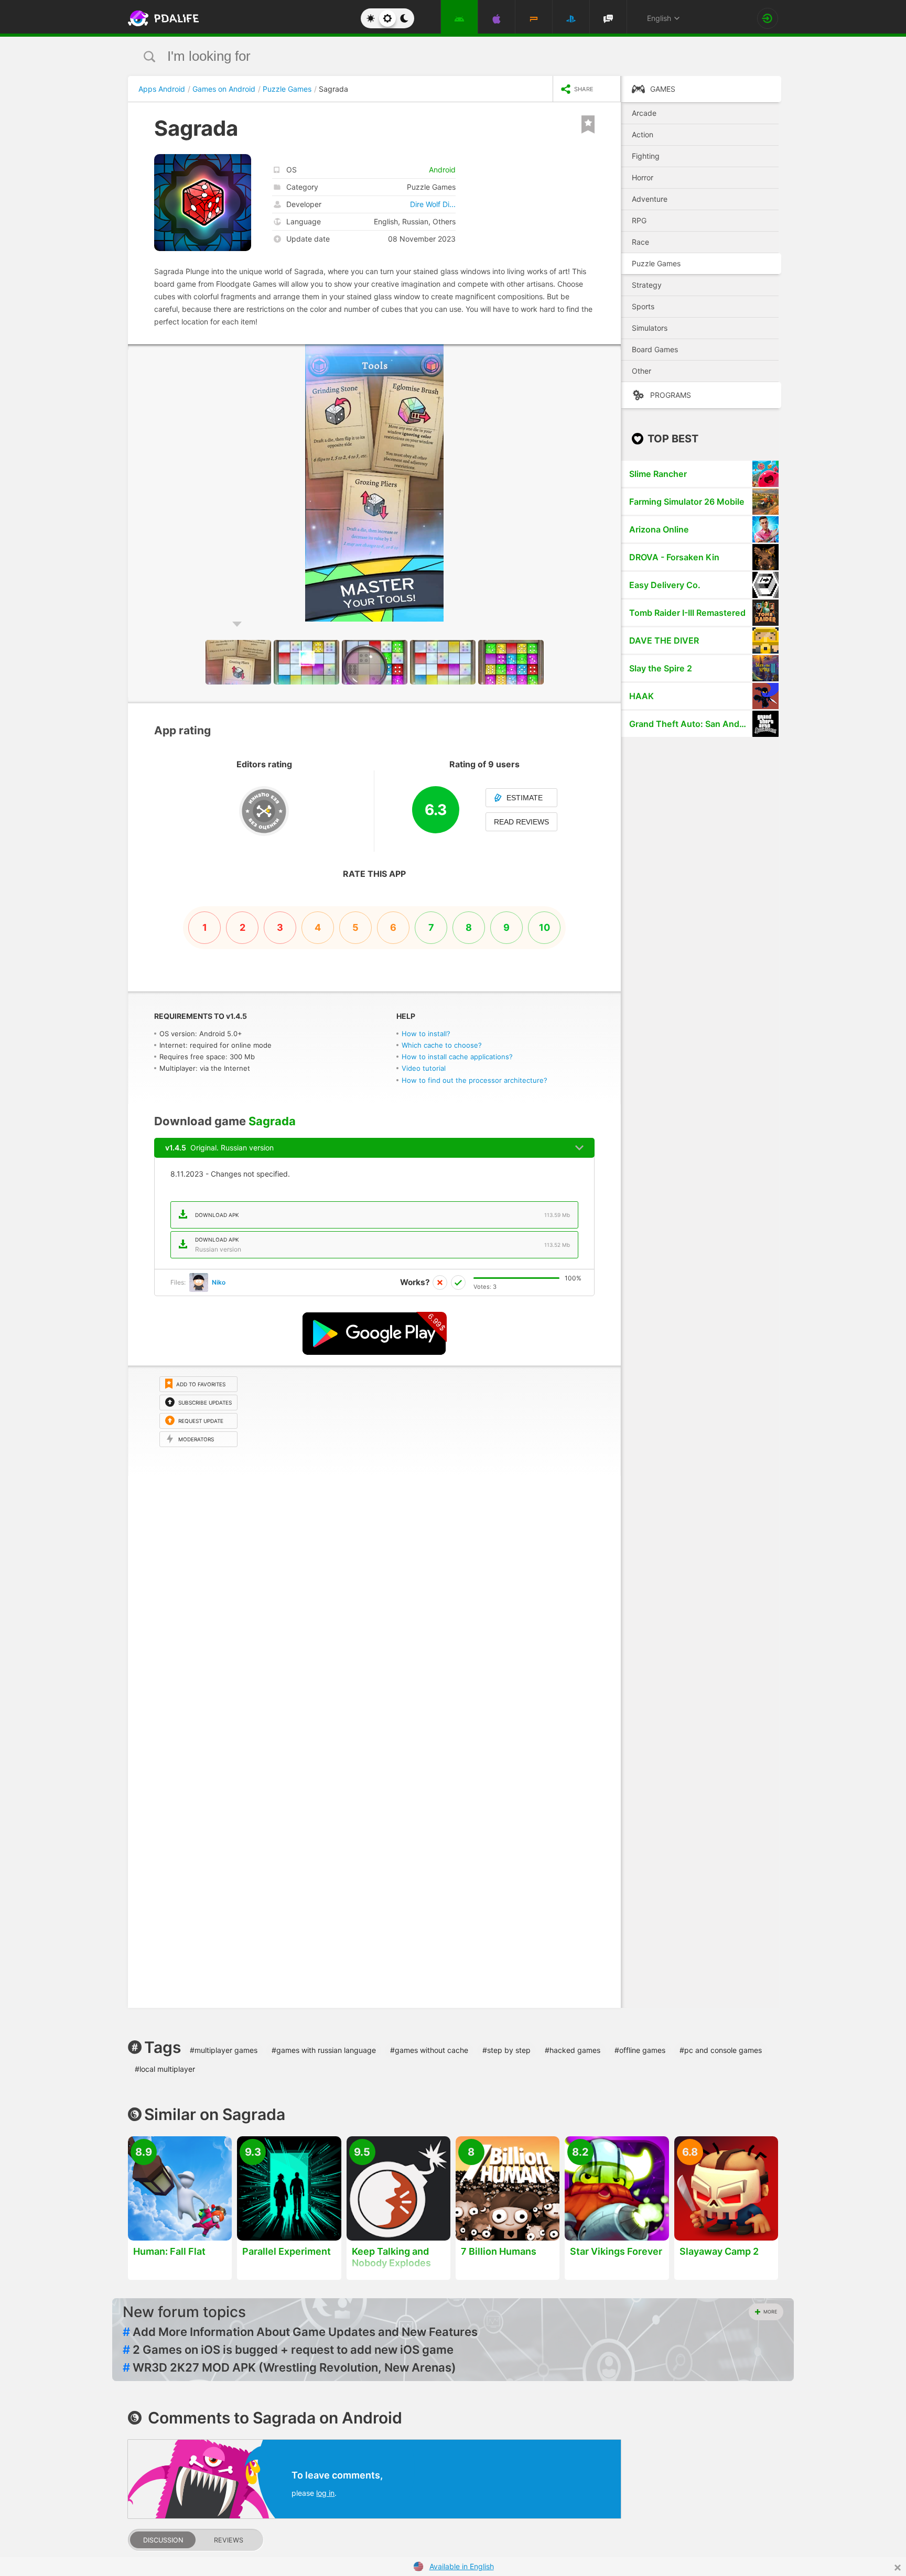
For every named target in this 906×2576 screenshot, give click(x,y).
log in (325, 2493)
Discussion (163, 2540)
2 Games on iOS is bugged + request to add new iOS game (288, 2350)
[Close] (898, 2568)
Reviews (229, 2540)
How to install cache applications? (457, 1057)
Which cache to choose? (442, 1045)
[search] (433, 56)
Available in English (462, 2566)
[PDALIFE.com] (160, 18)
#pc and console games (721, 2050)
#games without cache (429, 2050)
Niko (219, 1282)
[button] (611, 354)
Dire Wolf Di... (433, 204)
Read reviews (521, 822)
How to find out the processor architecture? (474, 1080)
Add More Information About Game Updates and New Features (300, 2332)
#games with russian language (324, 2050)
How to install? (426, 1034)
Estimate (525, 798)
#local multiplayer (165, 2069)
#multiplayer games (224, 2050)
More (770, 2312)
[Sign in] (768, 18)
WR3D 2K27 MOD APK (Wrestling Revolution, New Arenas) (289, 2367)
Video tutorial (424, 1068)
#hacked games (573, 2050)
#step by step (506, 2050)
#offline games (640, 2050)
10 (544, 927)
